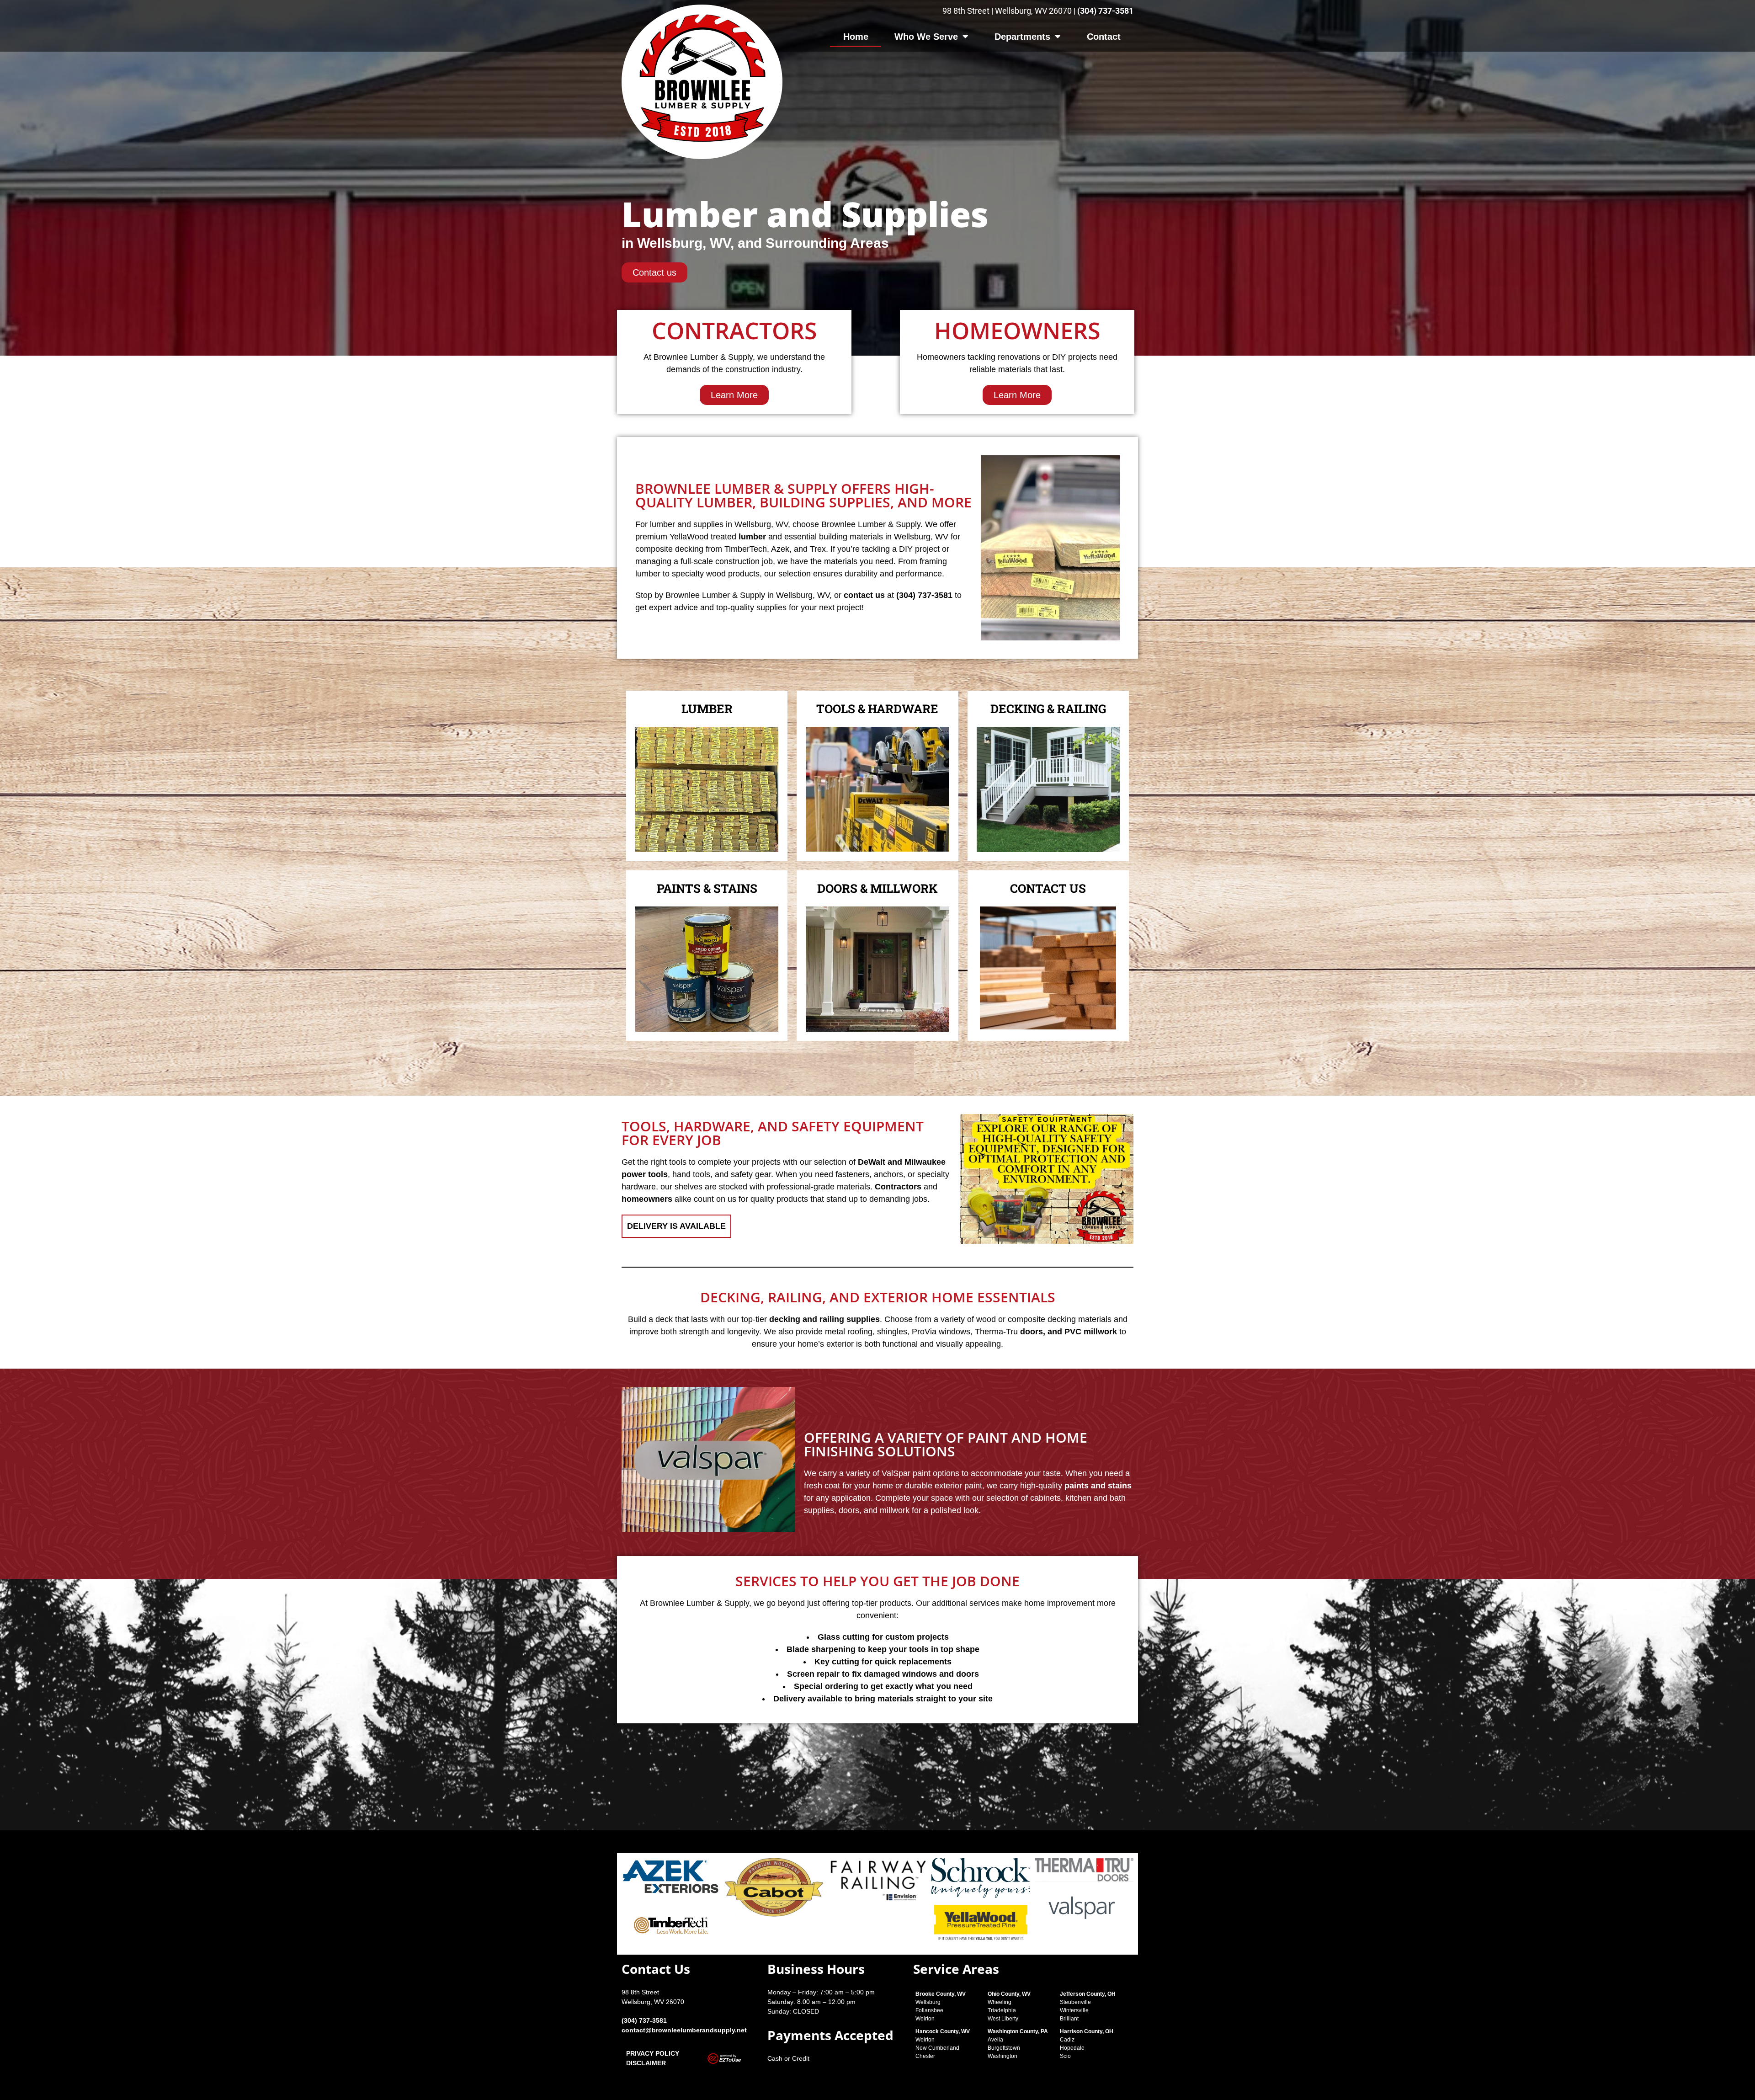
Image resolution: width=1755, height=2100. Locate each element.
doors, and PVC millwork (1069, 1332)
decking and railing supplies (824, 1319)
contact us (864, 595)
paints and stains (1098, 1486)
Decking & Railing (1048, 709)
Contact (1104, 37)
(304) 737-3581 (1105, 11)
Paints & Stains (707, 888)
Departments (1022, 37)
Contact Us (1048, 888)
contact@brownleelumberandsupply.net (684, 2030)
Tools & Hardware (877, 709)
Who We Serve (926, 37)
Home (856, 37)
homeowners (647, 1199)
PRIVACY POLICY (653, 2053)
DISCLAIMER (646, 2063)
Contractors (898, 1187)
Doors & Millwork (877, 888)
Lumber (707, 709)
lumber (752, 537)
